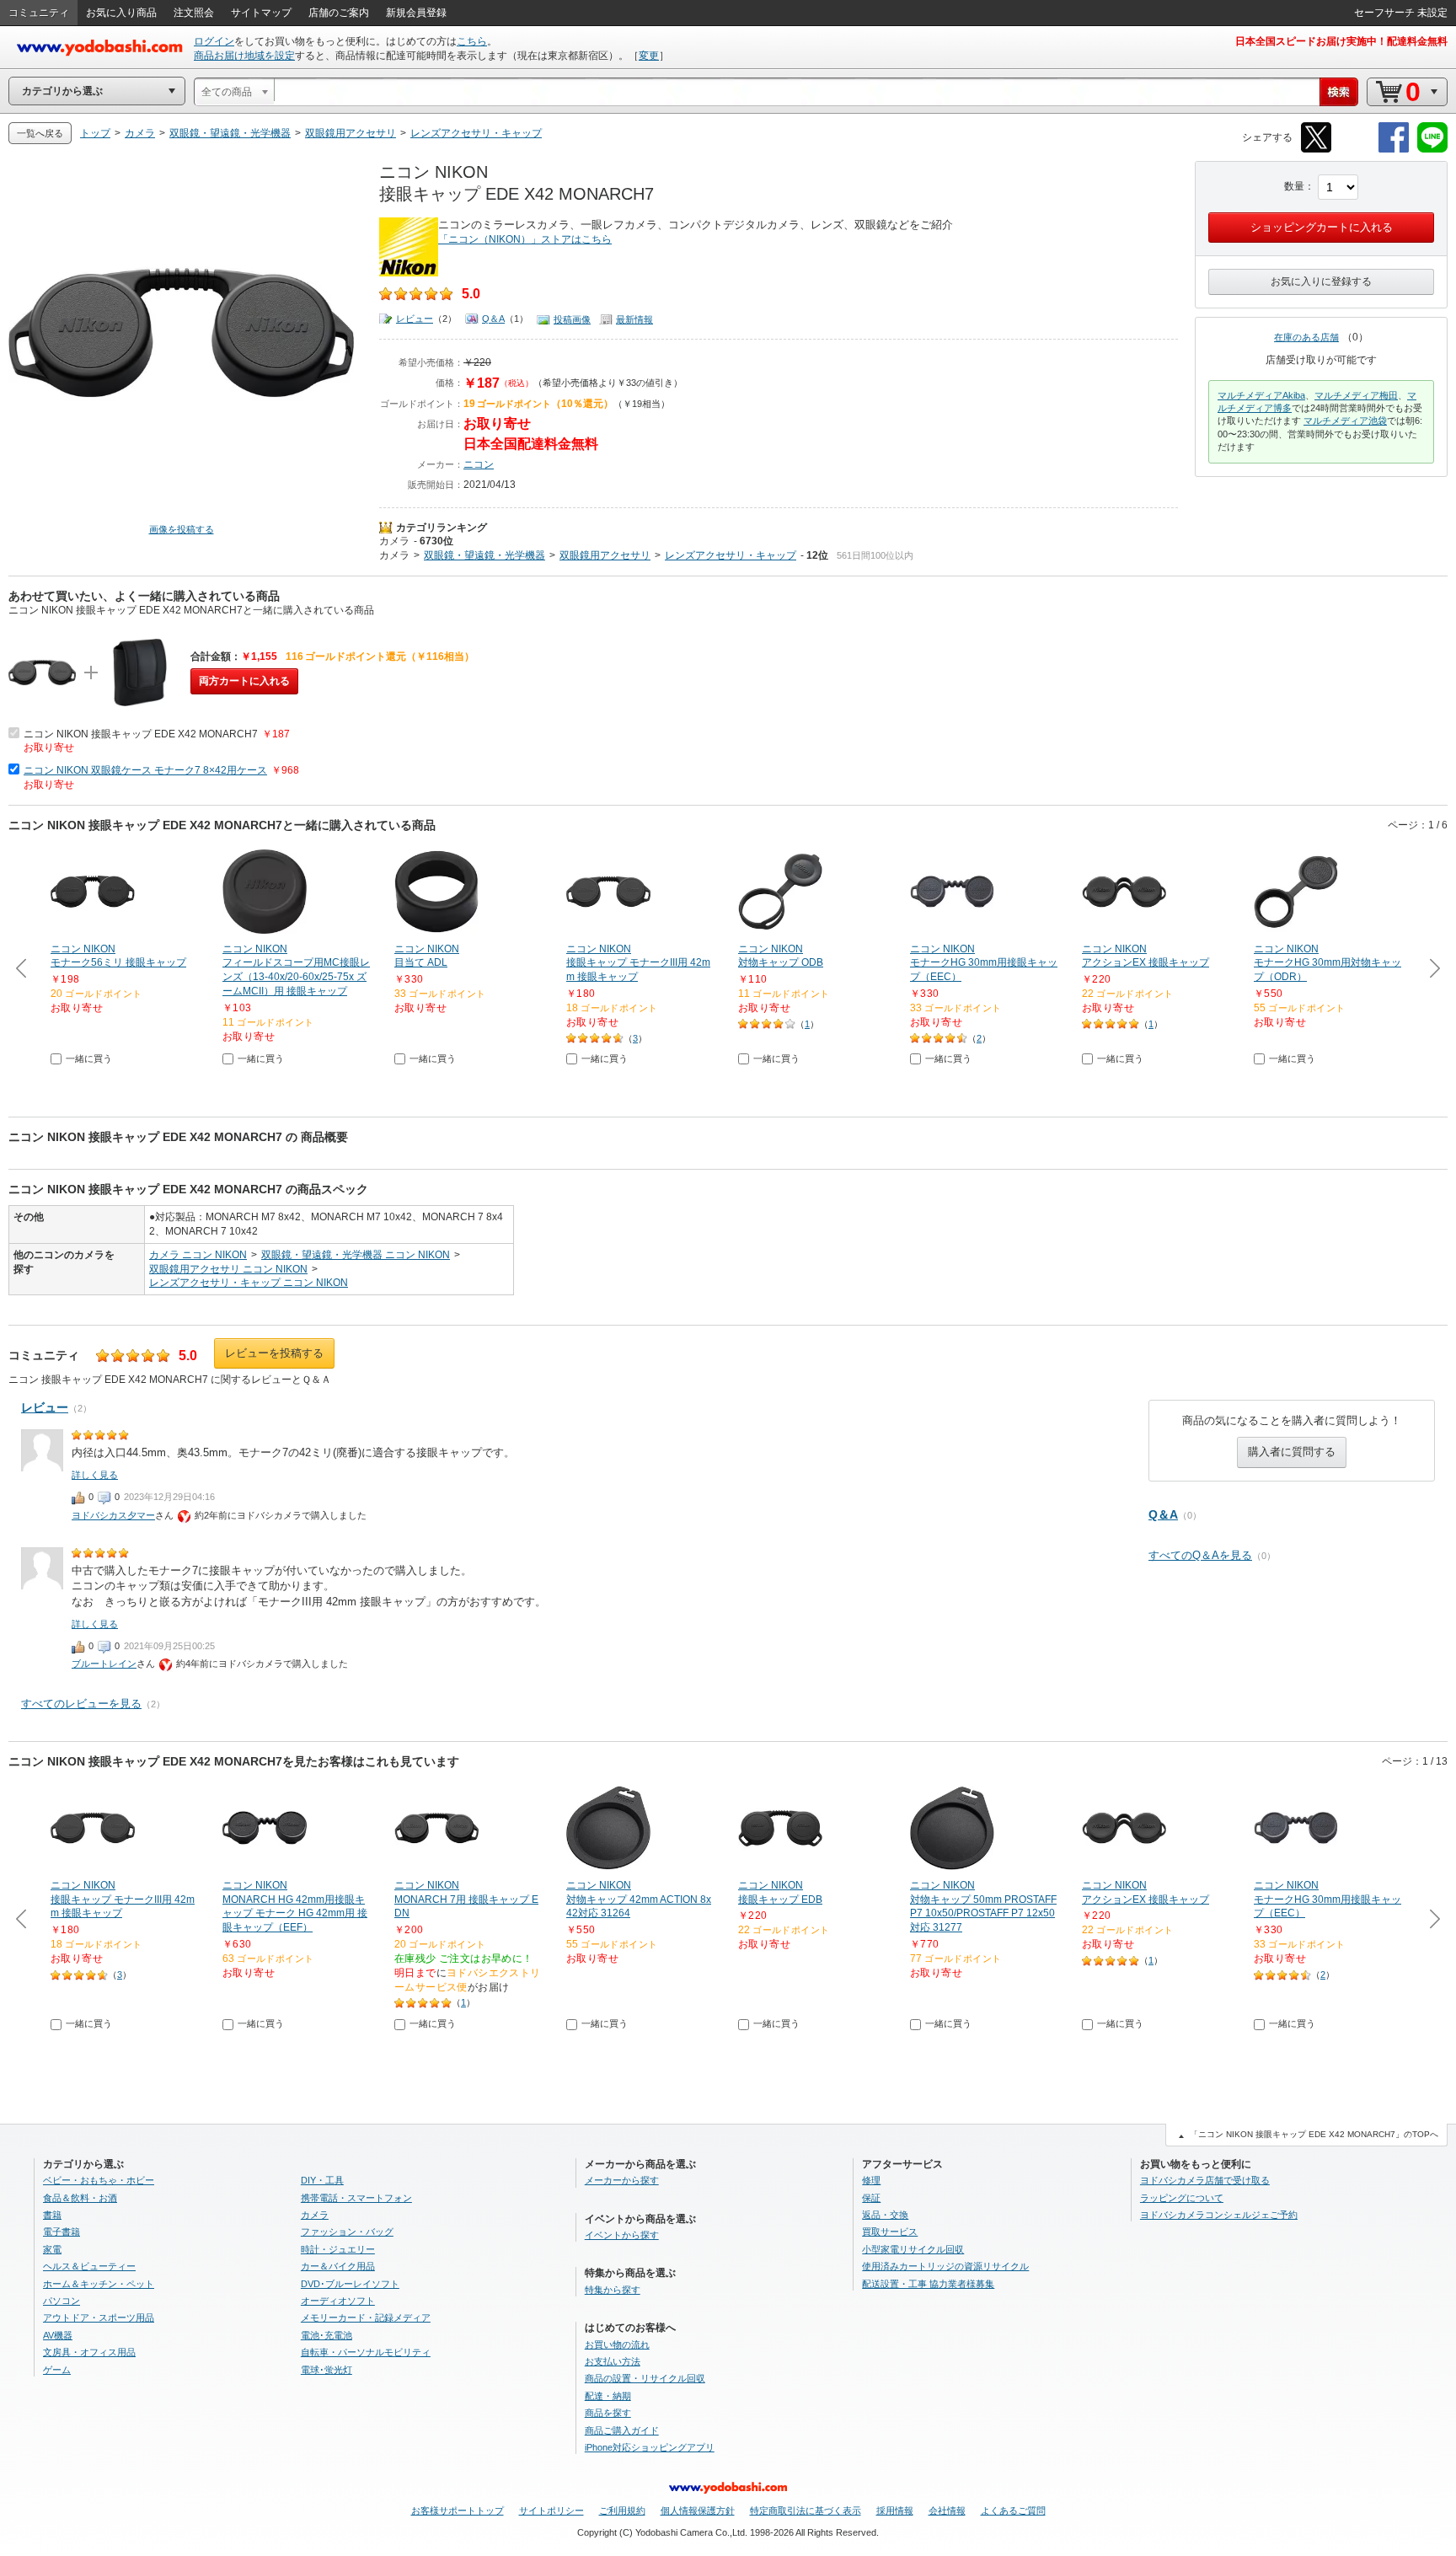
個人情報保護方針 (698, 2510)
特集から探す (613, 2290)
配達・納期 (608, 2396)
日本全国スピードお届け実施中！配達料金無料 (1341, 41)
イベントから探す (622, 2235)
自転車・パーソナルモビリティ (366, 2352)
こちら (472, 41)
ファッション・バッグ (347, 2232)
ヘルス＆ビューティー (89, 2266)
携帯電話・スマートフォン (356, 2198)
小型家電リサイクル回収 (913, 2249)
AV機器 (58, 2335)
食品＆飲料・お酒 (80, 2198)
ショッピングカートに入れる (1322, 227)
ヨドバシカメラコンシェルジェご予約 (1219, 2215)
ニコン (479, 464)
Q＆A (493, 319)
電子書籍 (62, 2232)
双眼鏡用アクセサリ (605, 555)
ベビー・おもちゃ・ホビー (99, 2180)
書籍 (52, 2215)
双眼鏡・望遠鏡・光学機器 (484, 555)
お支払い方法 (613, 2361)
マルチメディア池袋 (1345, 421)
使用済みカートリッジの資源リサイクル (945, 2266)
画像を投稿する (182, 529)
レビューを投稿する (274, 1353)
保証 (871, 2198)
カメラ (394, 541)
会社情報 (947, 2510)
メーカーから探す (622, 2180)
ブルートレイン (104, 1664)
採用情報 (895, 2510)
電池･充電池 (327, 2335)
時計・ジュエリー (338, 2249)
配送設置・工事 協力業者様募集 (928, 2284)
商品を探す (608, 2413)
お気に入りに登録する (1321, 281)
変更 (649, 56)
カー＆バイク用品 (338, 2266)
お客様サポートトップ (458, 2510)
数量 (1294, 186)
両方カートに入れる (244, 681)
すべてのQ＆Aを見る (1200, 1555)
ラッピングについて (1182, 2198)
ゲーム (57, 2370)
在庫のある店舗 (1306, 337)
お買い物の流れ (617, 2344)
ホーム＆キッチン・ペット (99, 2284)
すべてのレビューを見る (81, 1704)
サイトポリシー (551, 2510)
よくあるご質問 (1013, 2510)
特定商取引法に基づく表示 (806, 2510)
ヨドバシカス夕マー (113, 1515)
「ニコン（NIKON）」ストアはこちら (525, 239)
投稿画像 (572, 319)
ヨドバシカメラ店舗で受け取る (1205, 2180)
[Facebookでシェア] (1394, 150)
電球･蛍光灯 (327, 2370)
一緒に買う (89, 1058)
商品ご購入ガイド (622, 2430)
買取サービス (890, 2232)
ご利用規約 (622, 2510)
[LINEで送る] (1432, 150)
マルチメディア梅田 (1356, 395)
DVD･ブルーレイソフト (350, 2284)
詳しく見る (95, 1475)
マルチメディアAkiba (1261, 395)
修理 (871, 2180)
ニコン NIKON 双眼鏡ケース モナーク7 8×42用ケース (145, 770)
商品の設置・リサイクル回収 (645, 2378)
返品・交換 (885, 2215)
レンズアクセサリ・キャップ (731, 555)
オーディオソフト (338, 2301)
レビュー (415, 319)
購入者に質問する (1292, 1452)
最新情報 (634, 319)
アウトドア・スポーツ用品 (99, 2318)
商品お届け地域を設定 (244, 56)
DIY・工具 (322, 2180)
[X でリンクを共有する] (1316, 150)
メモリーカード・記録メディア (366, 2318)
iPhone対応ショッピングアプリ (650, 2447)
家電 (52, 2249)
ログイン (214, 41)
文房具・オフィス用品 (89, 2352)
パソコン (62, 2301)
